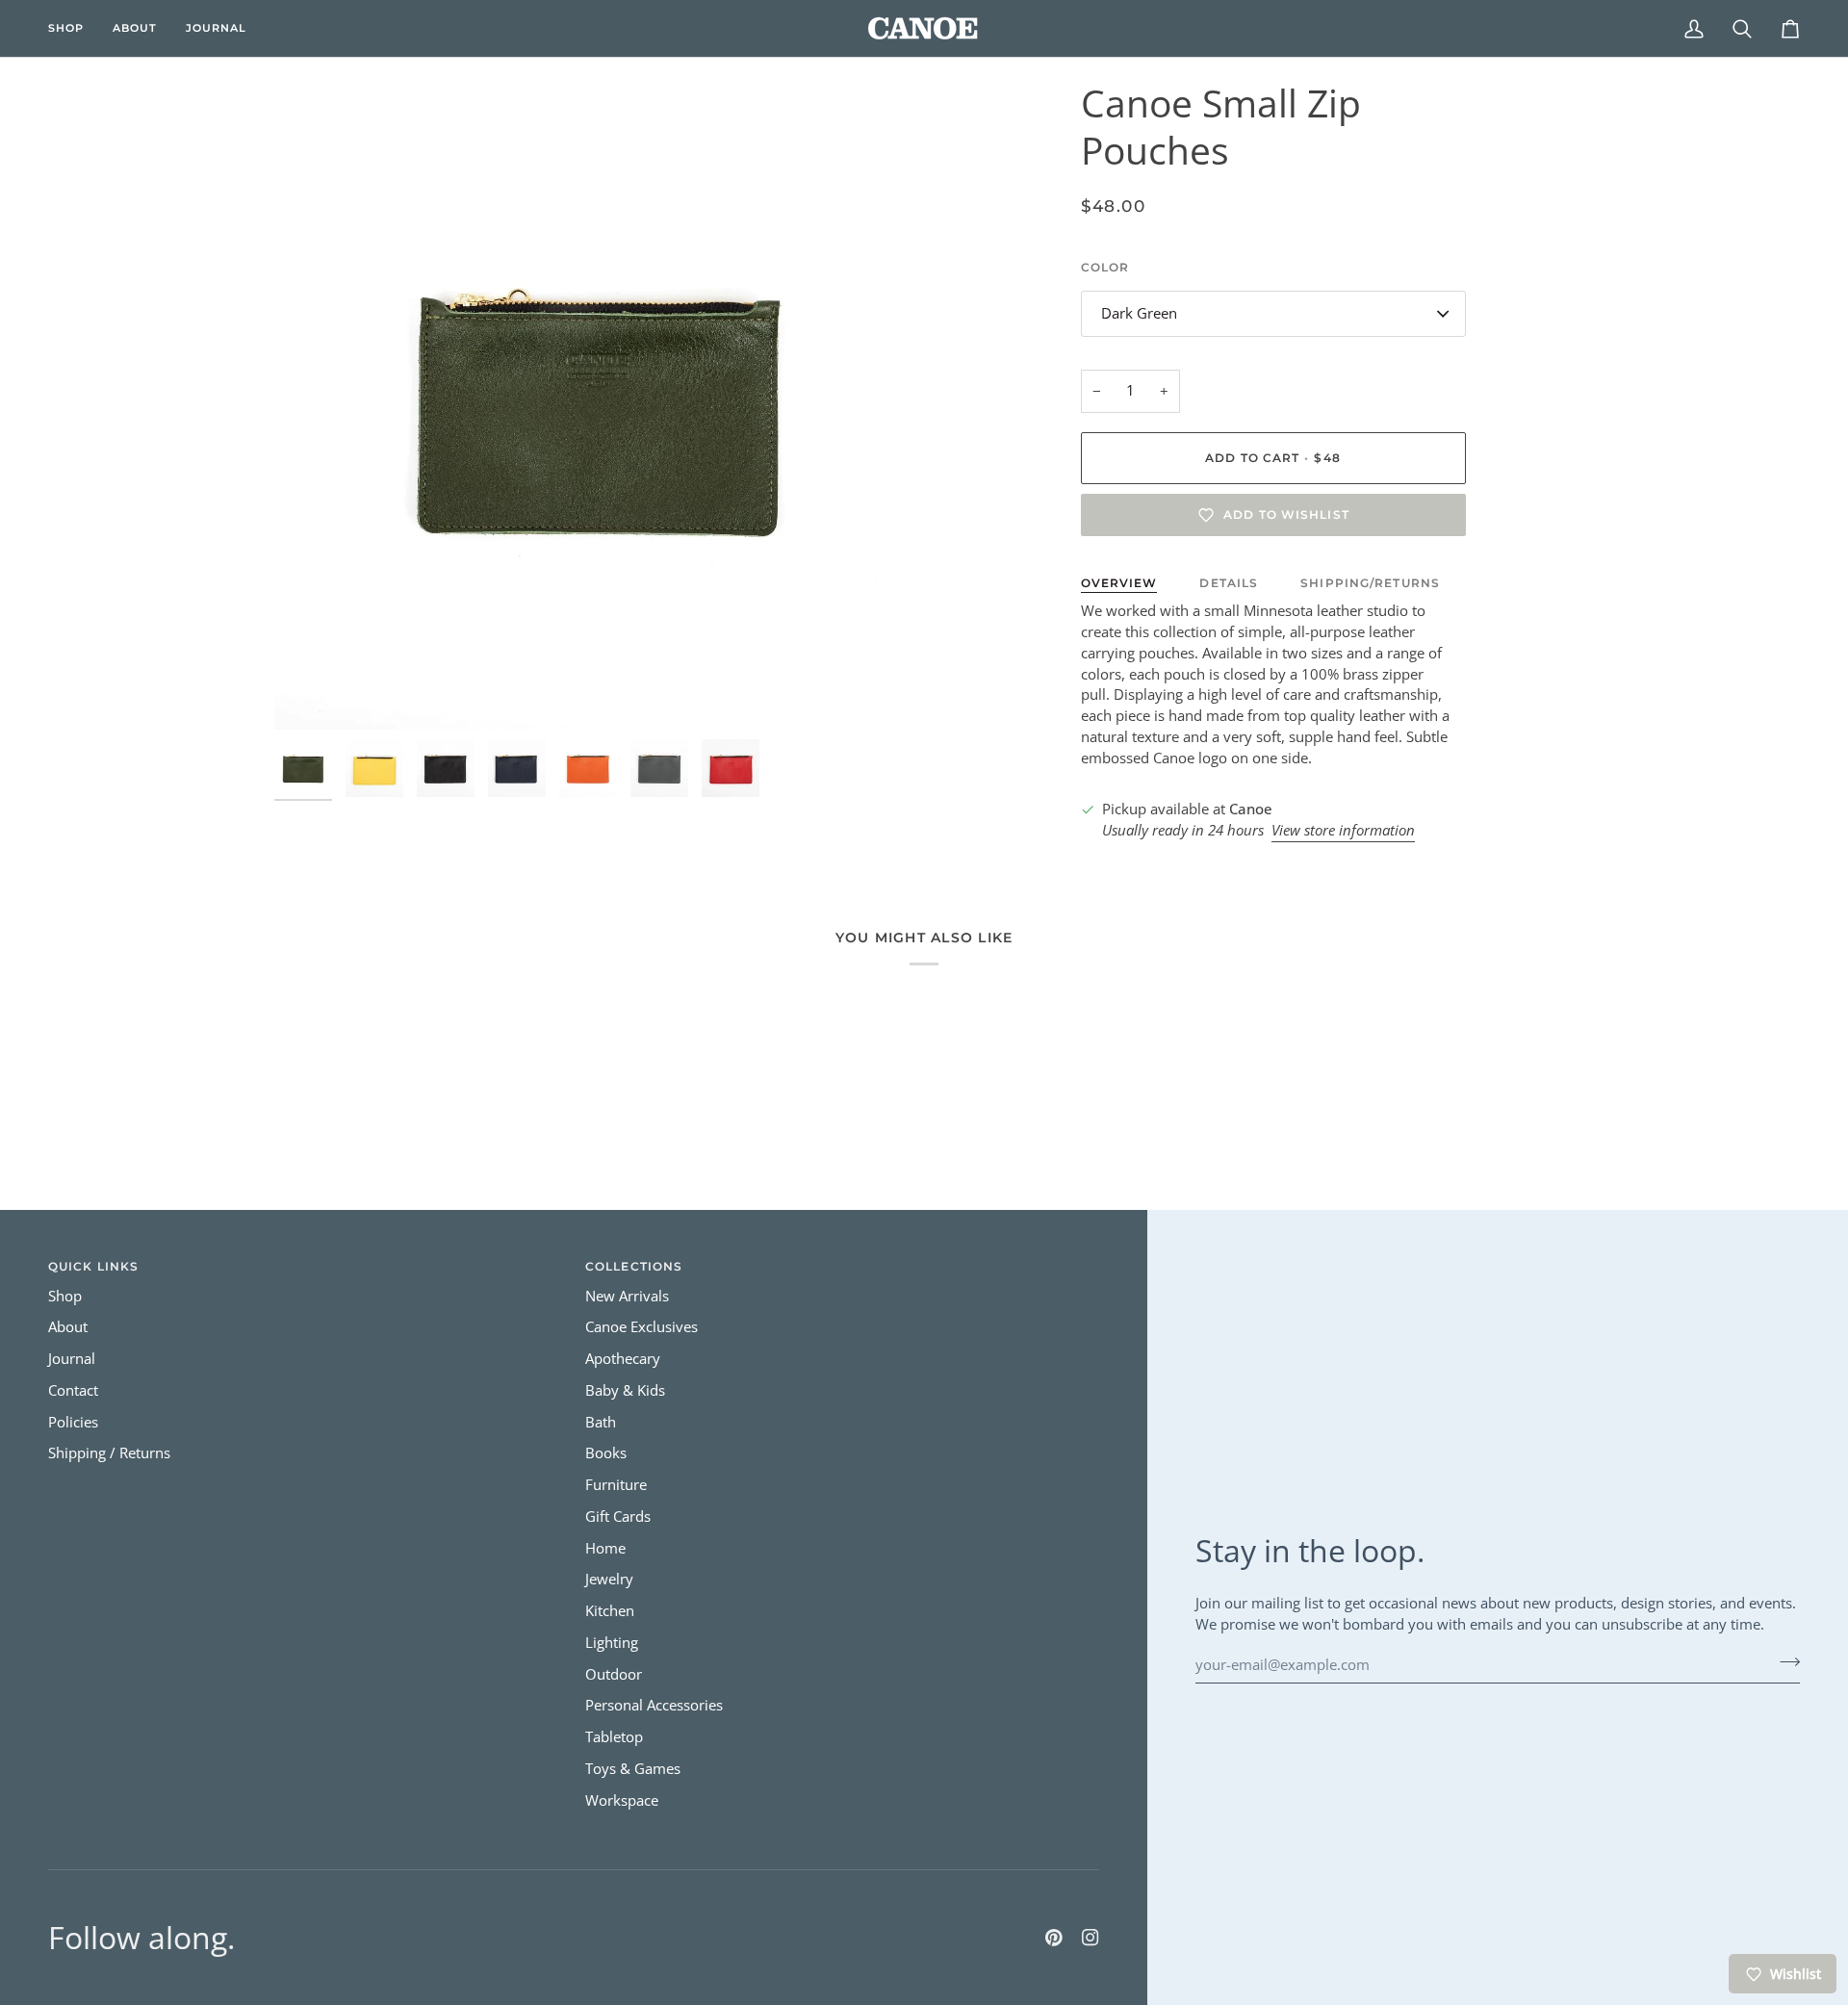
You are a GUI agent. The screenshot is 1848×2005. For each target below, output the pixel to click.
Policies (73, 1422)
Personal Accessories (654, 1705)
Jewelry (609, 1579)
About (68, 1327)
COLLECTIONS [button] (634, 1266)
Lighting (612, 1643)
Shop (65, 1296)
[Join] (1784, 1662)
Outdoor (614, 1674)
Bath (601, 1422)
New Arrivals (627, 1296)
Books (606, 1453)
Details (1229, 583)
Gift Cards (618, 1517)
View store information (1343, 830)
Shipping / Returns (109, 1453)
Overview (1119, 583)
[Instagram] (1091, 1938)
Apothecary (623, 1359)
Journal (72, 1359)
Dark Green (1139, 313)
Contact (73, 1390)
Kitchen (610, 1611)
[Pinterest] (1054, 1938)
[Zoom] (599, 405)
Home (605, 1548)
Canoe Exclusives (642, 1327)
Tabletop (614, 1737)
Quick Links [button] (93, 1266)
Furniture (616, 1485)
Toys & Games (633, 1769)
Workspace (622, 1800)
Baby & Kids (625, 1390)
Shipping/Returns (1370, 583)
